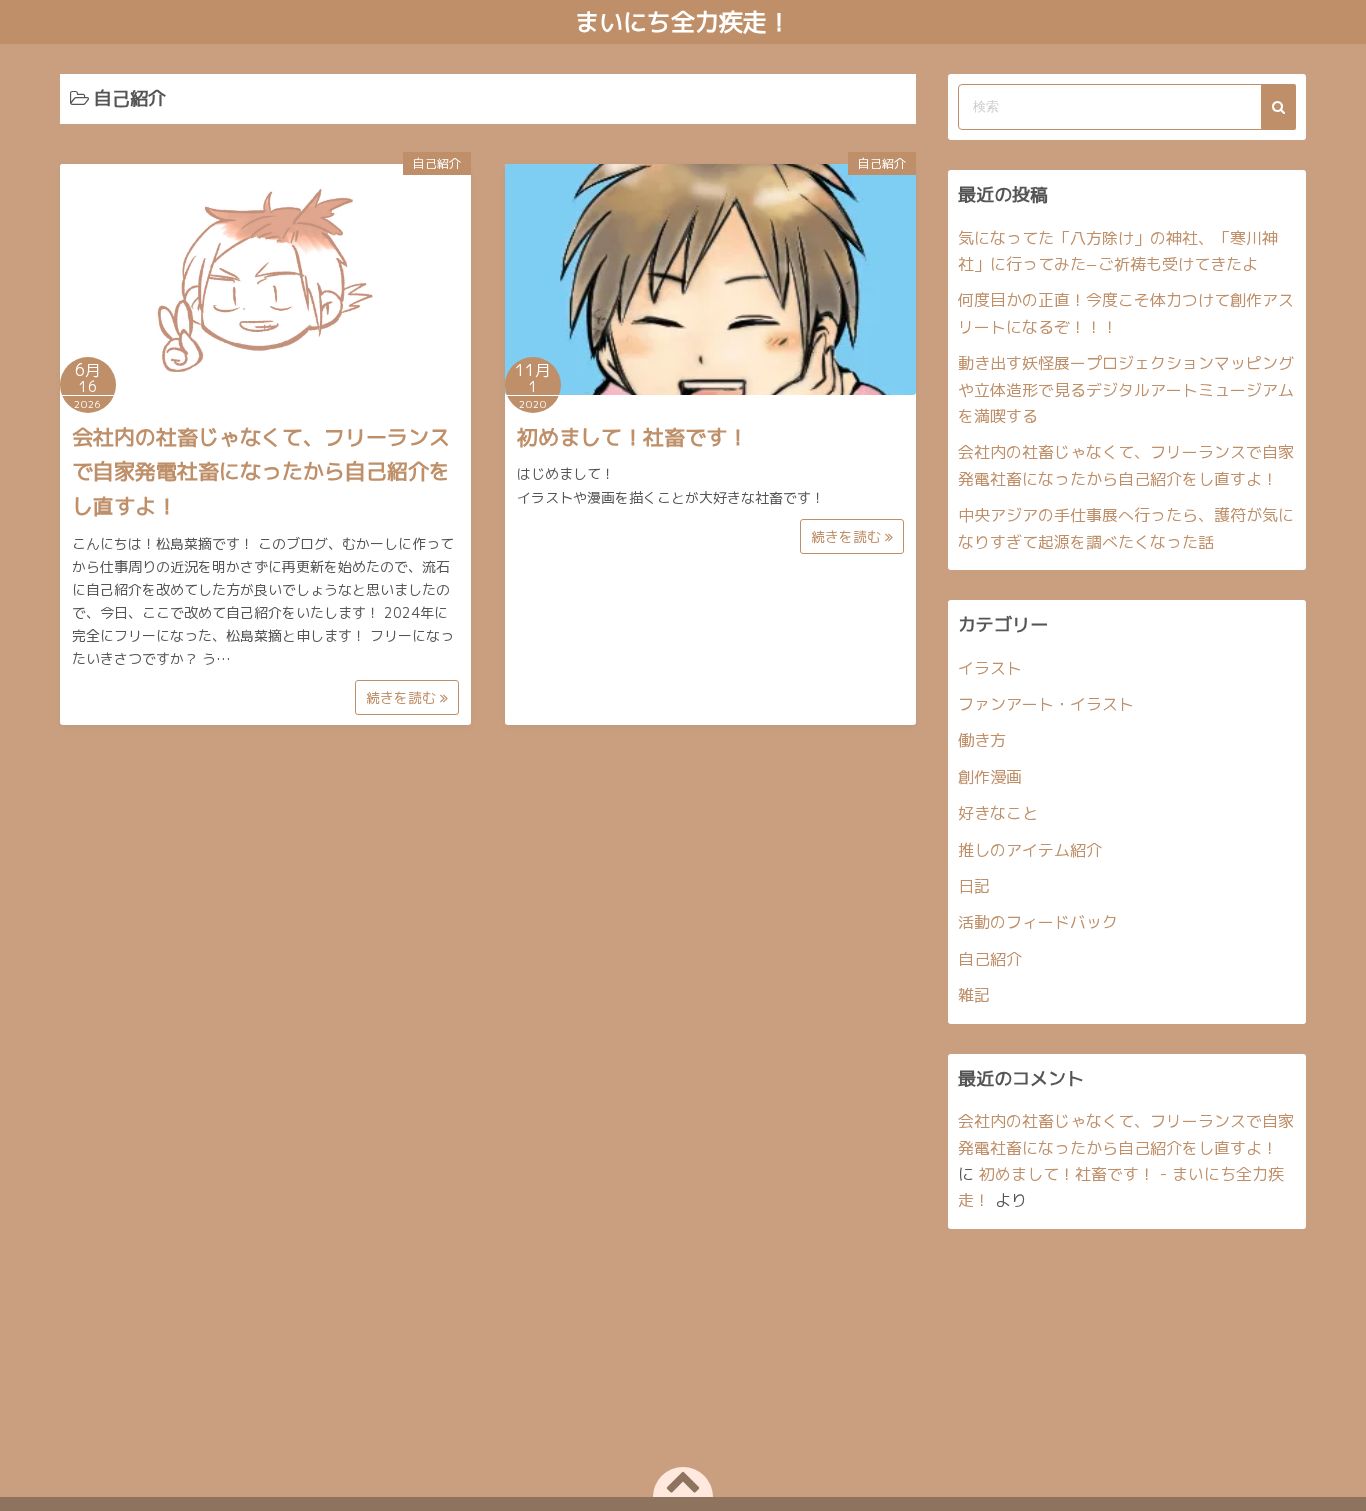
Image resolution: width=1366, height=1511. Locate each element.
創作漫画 (990, 777)
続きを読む (403, 697)
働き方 (982, 740)
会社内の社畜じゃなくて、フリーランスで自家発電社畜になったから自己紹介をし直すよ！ (261, 471)
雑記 (974, 995)
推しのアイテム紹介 (1030, 850)
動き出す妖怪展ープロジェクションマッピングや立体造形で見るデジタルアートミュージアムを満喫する (1126, 389)
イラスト (990, 668)
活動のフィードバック (1038, 922)
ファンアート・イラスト (1046, 704)
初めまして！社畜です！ (632, 437)
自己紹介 (437, 163)
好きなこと (998, 813)
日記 (974, 886)
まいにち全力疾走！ (683, 22)
